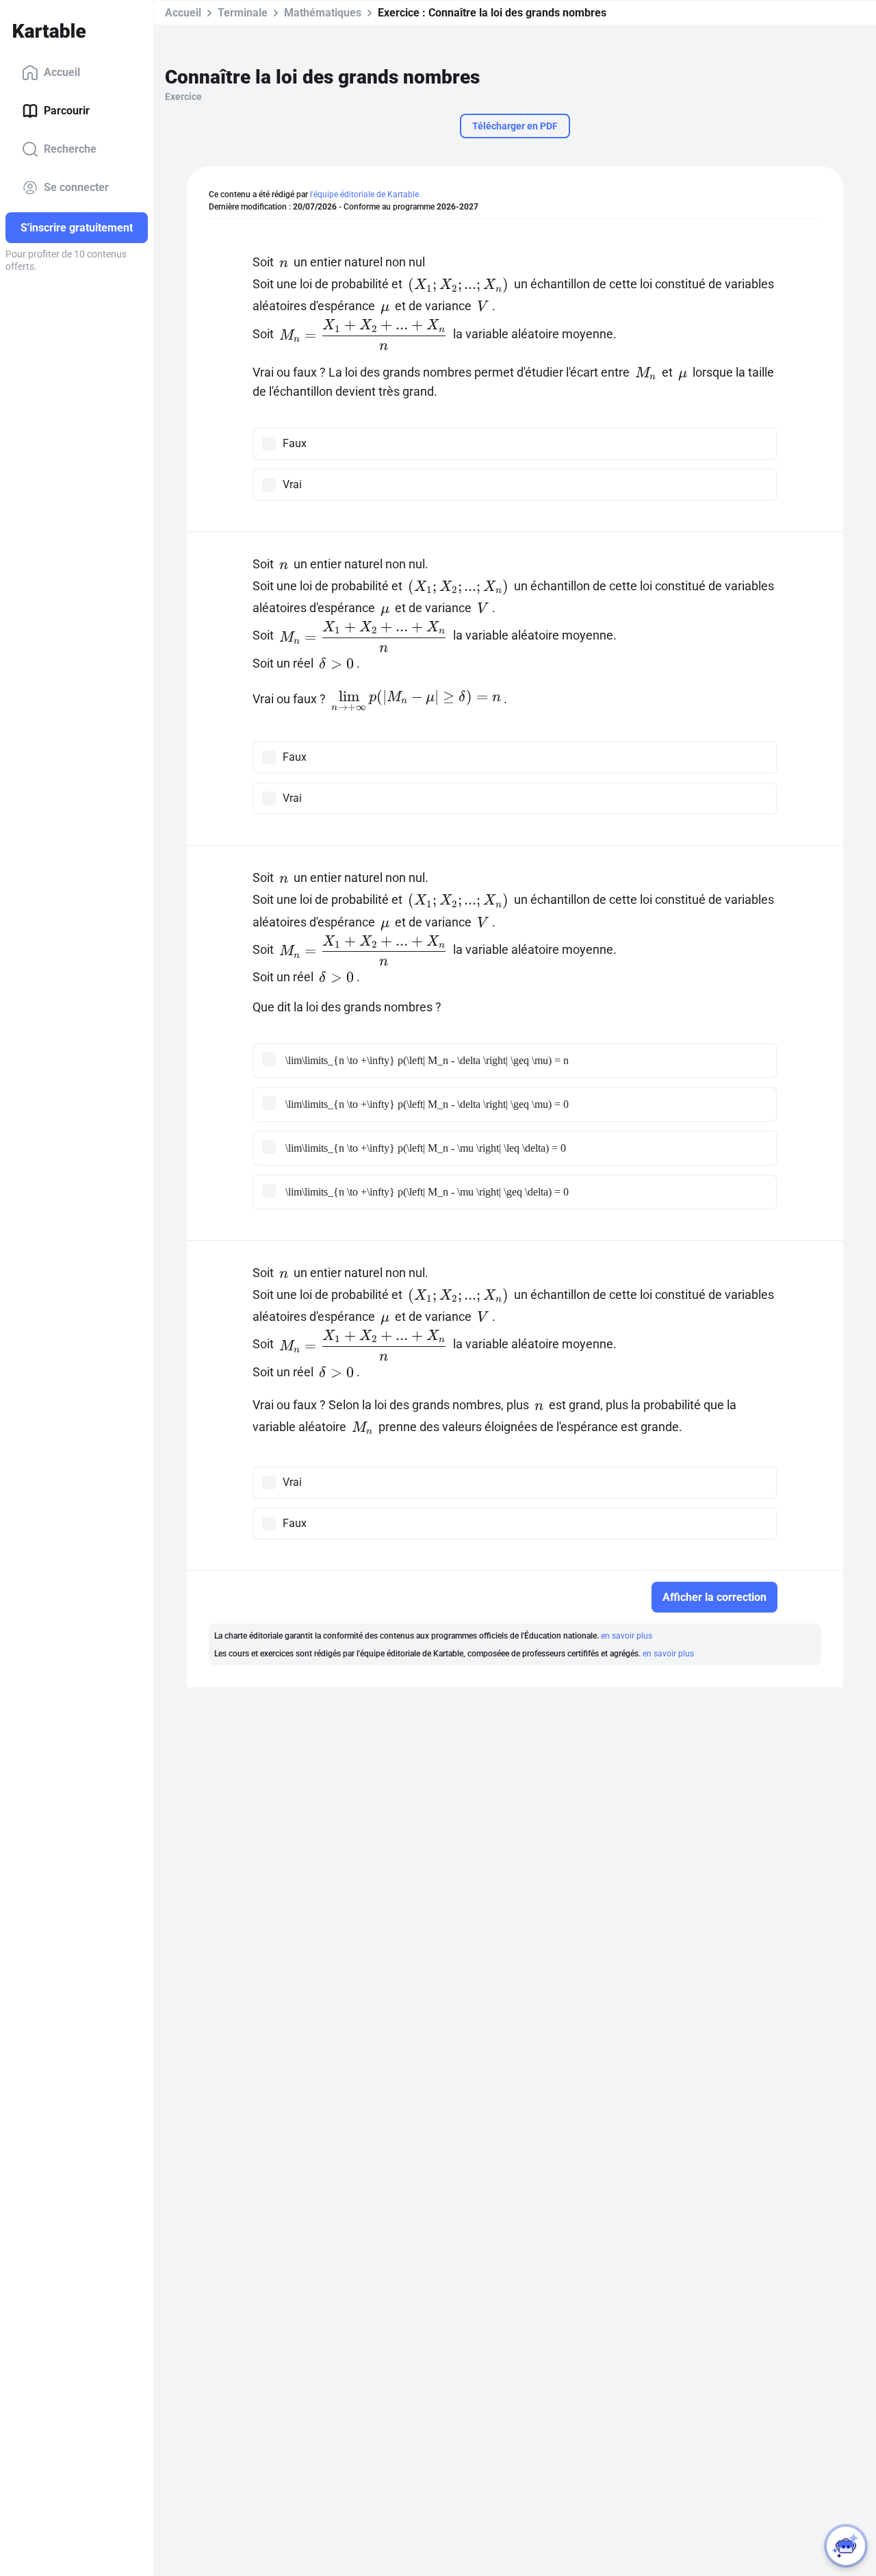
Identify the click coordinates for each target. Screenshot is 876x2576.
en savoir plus (627, 1636)
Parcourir (67, 111)
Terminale (243, 13)
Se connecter (76, 187)
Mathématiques (323, 13)
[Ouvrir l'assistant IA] (846, 2546)
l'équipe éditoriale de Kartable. (365, 194)
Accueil (62, 72)
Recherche (70, 149)
